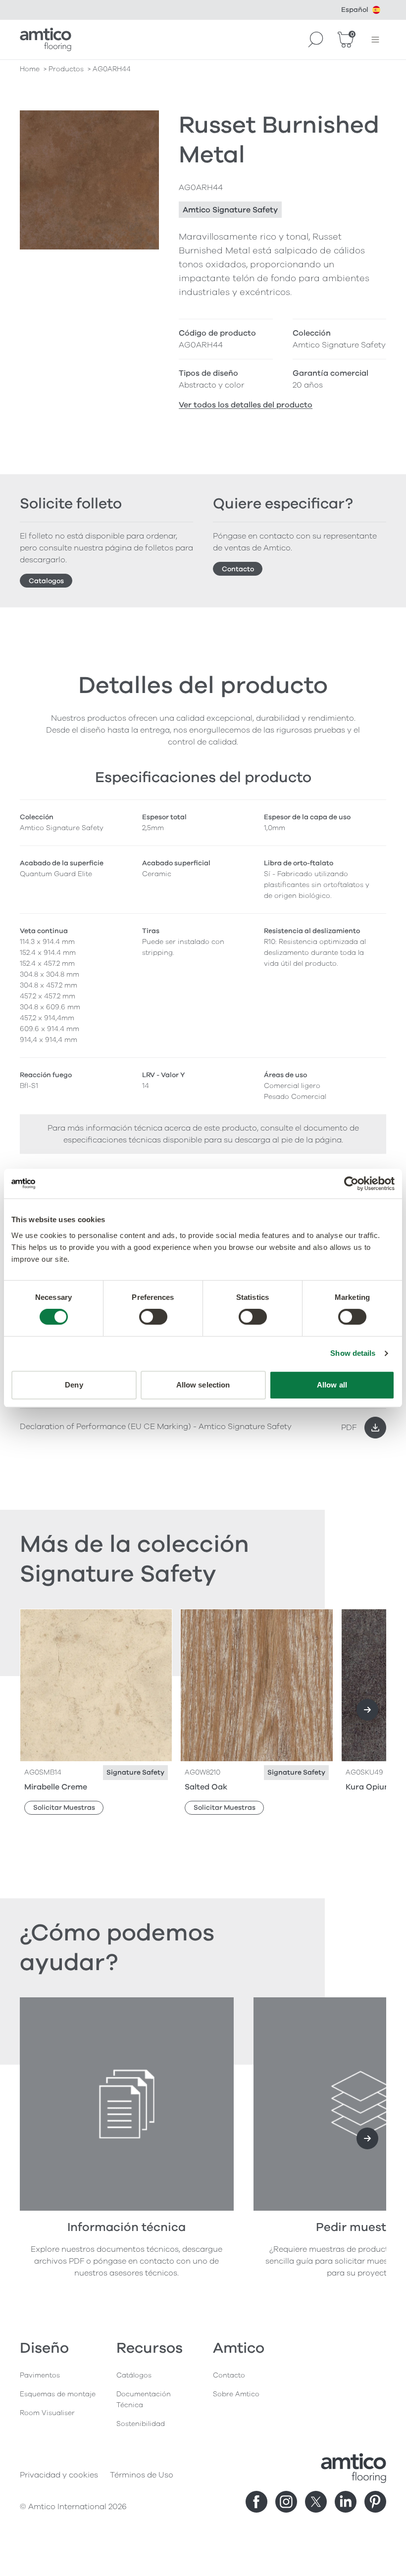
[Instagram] (286, 2502)
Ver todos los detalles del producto (246, 405)
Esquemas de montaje (58, 2394)
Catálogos (134, 2375)
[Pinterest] (375, 2502)
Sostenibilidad (141, 2424)
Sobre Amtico (236, 2394)
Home (30, 69)
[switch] (153, 1317)
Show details (353, 1353)
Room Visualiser (47, 2413)
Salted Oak (206, 1787)
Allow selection (203, 1385)
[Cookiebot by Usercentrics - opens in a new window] (351, 1184)
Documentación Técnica (144, 2400)
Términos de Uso (142, 2475)
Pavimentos (40, 2375)
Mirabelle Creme (56, 1787)
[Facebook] (256, 2502)
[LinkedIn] (346, 2502)
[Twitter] (316, 2502)
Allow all (332, 1385)
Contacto (238, 569)
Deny (74, 1385)
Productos (66, 69)
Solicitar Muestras (64, 1808)
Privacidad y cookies (59, 2475)
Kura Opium (369, 1787)
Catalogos (46, 581)
